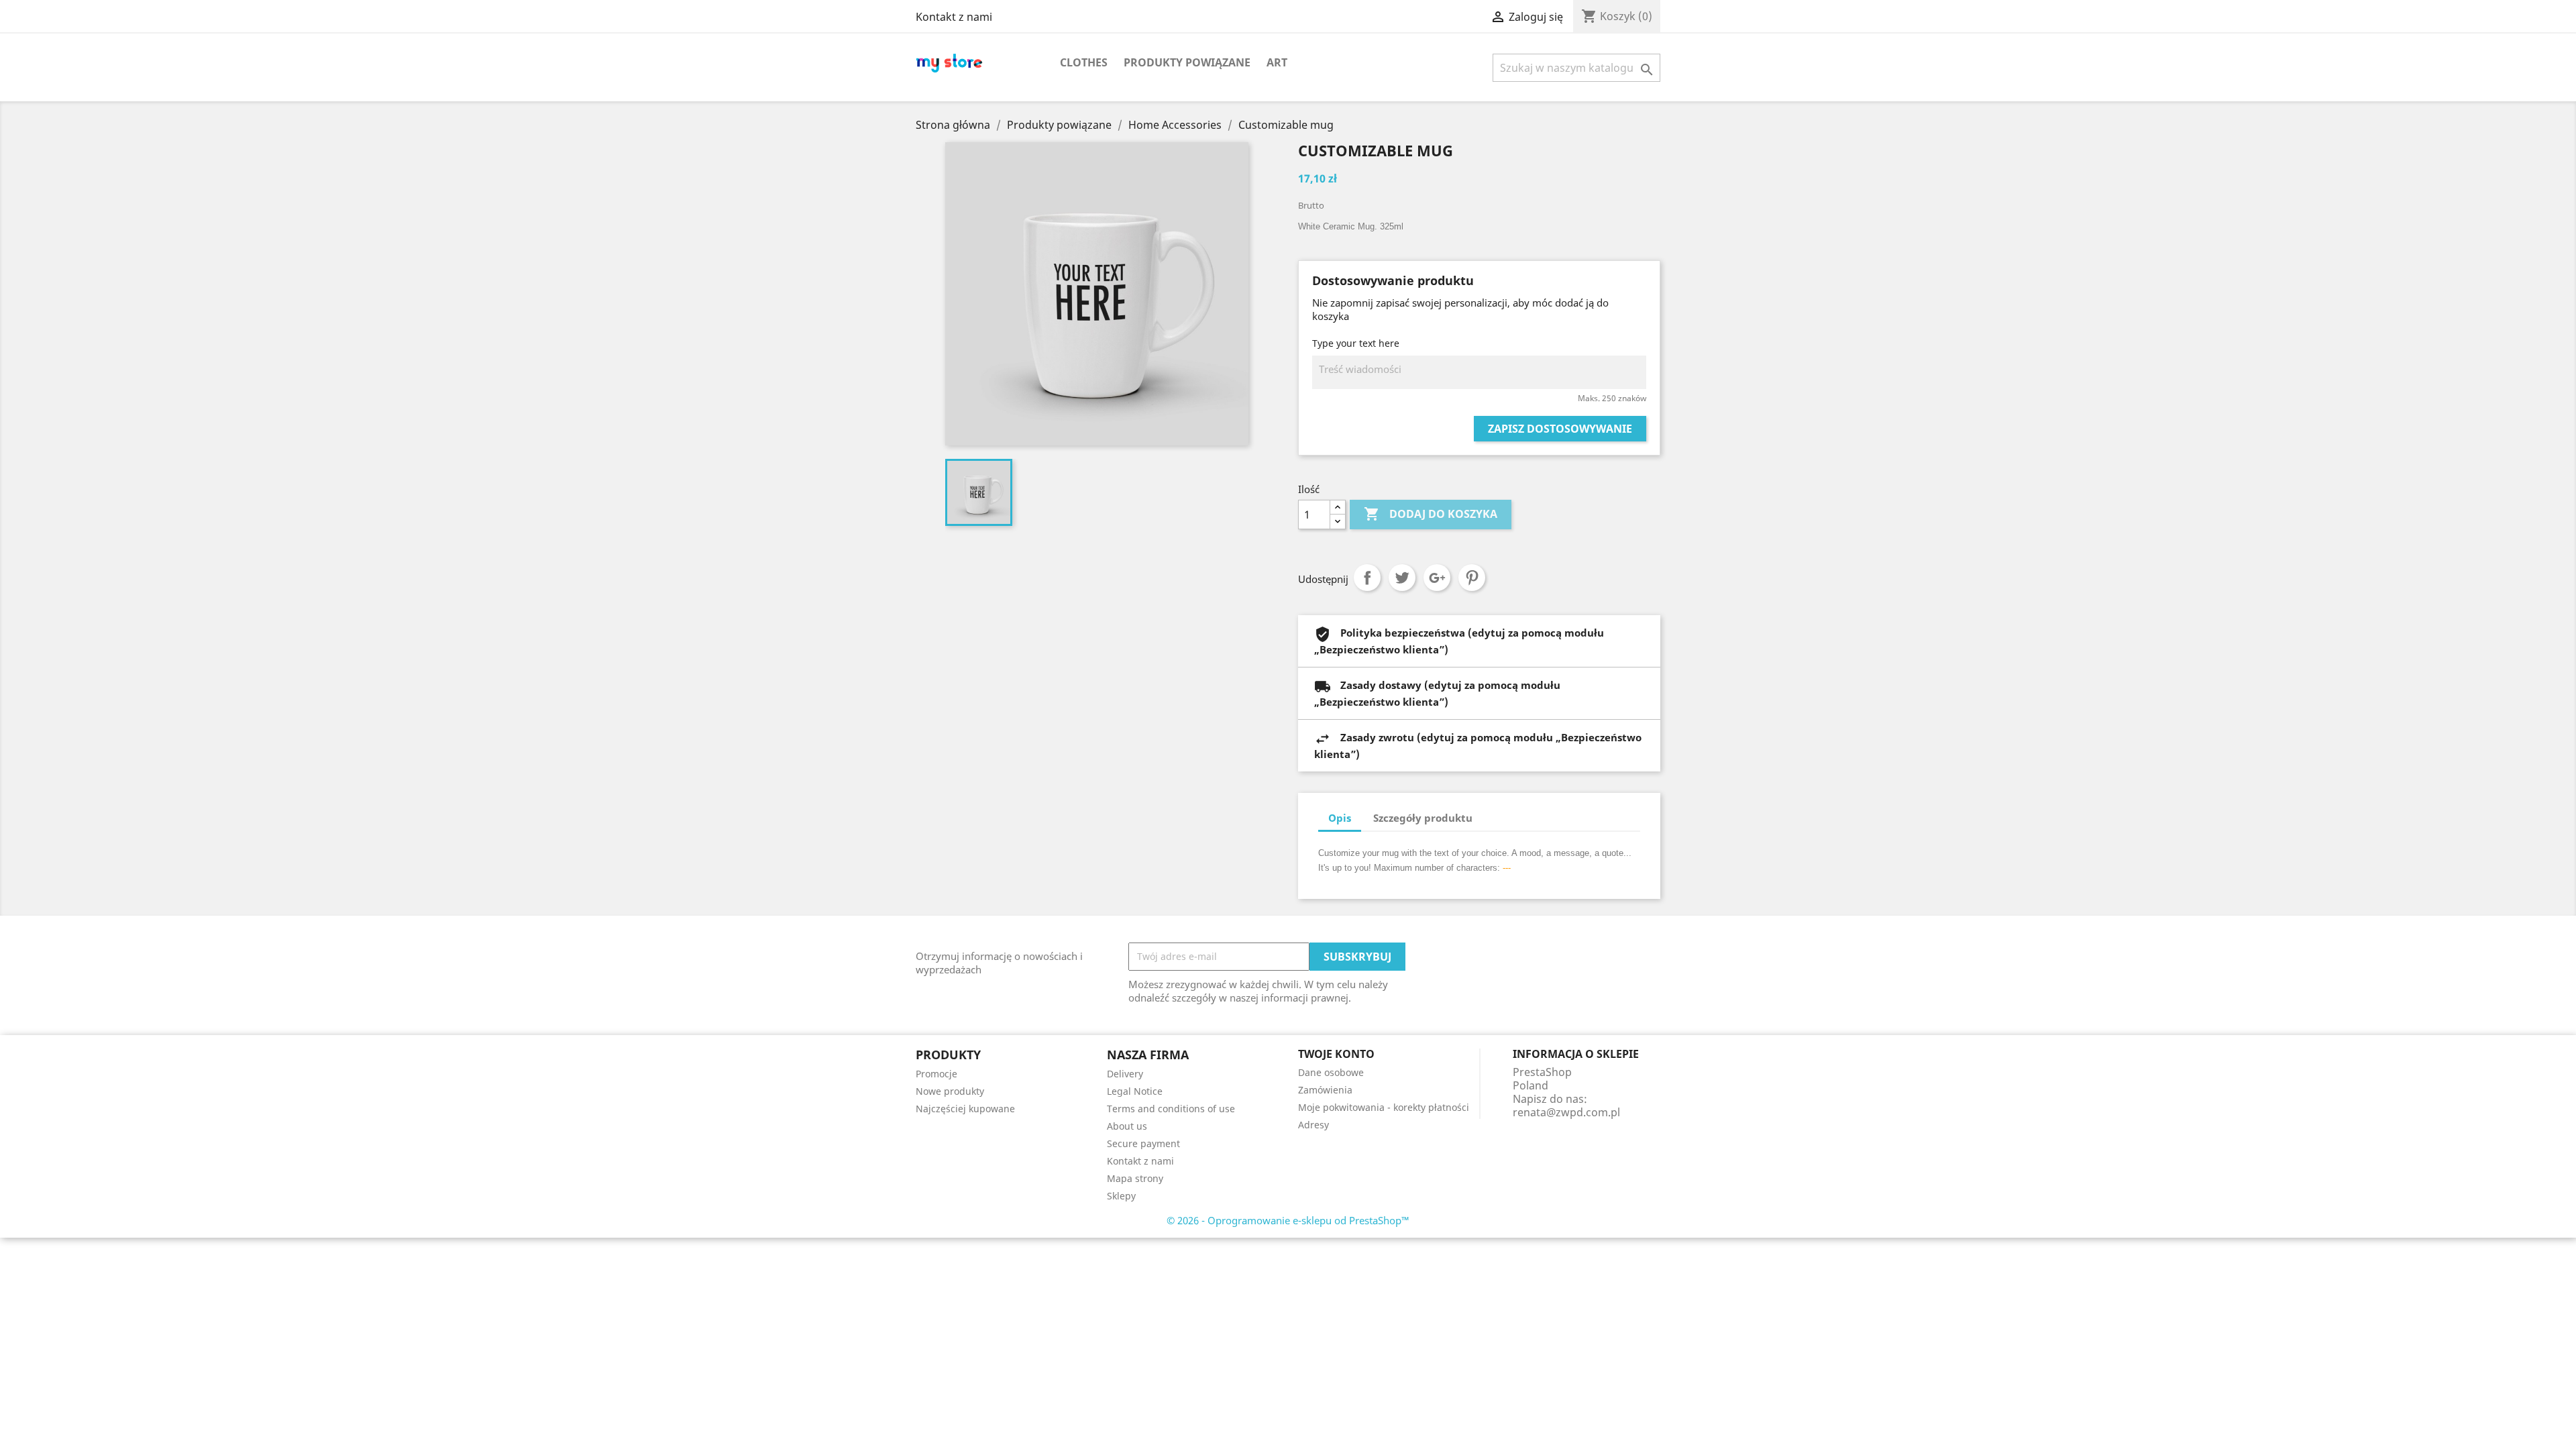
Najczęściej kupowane (965, 1109)
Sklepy (1121, 1196)
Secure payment (1143, 1143)
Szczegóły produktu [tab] (1423, 818)
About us (1127, 1126)
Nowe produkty (950, 1091)
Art (1277, 62)
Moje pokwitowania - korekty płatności (1384, 1107)
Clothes (1084, 62)
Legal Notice (1135, 1091)
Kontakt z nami (954, 17)
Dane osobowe (1331, 1072)
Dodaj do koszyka (1431, 514)
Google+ (1437, 578)
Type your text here (1356, 343)
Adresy (1313, 1125)
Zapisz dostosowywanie (1560, 429)
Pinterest (1472, 578)
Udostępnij (1367, 578)
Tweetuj (1402, 578)
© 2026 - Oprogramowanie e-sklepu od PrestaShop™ (1288, 1220)
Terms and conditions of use (1171, 1109)
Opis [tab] (1340, 818)
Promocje (936, 1074)
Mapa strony (1135, 1178)
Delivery (1125, 1074)
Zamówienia (1325, 1090)
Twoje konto (1336, 1054)
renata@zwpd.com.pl (1566, 1112)
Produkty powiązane (1187, 62)
